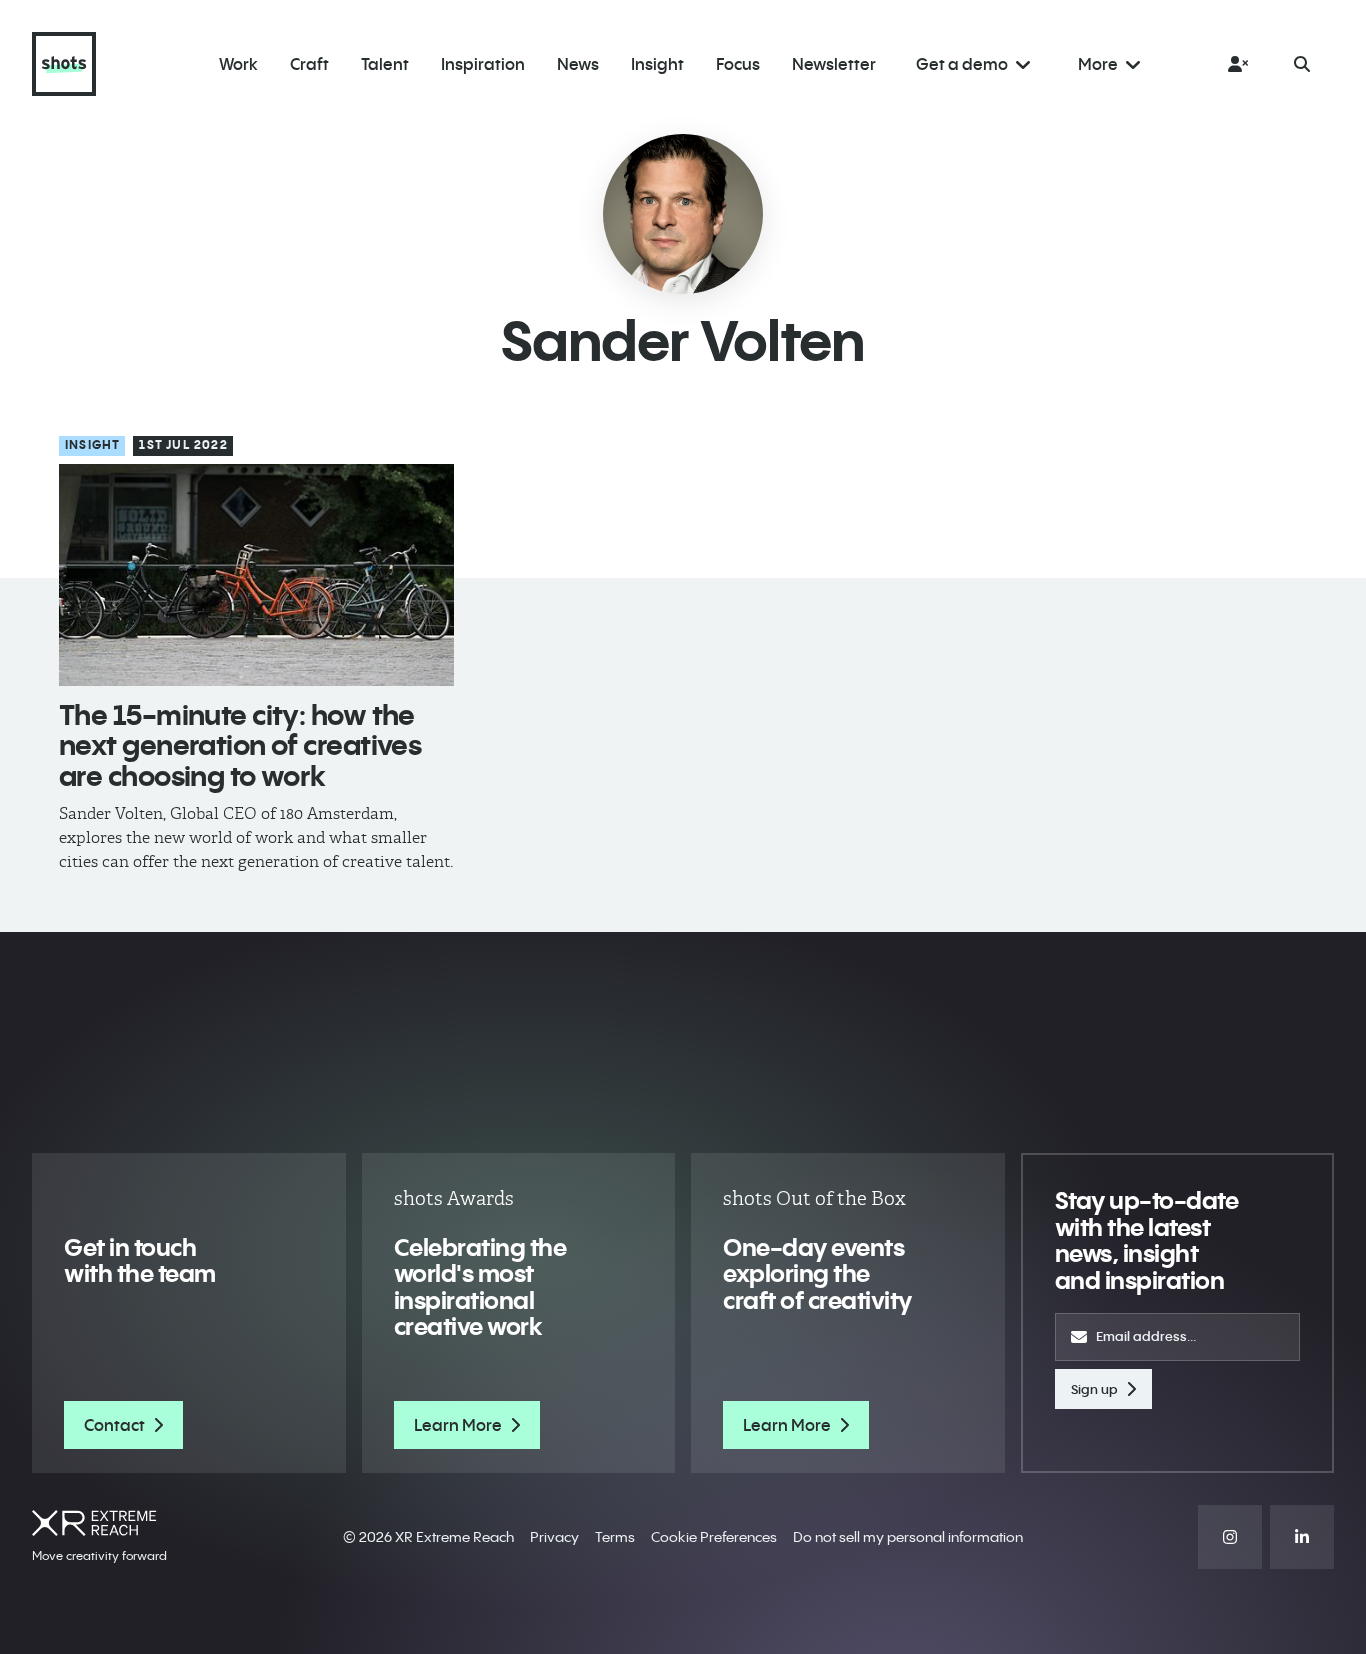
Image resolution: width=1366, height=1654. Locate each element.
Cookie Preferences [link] (714, 1537)
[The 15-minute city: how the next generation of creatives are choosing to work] (256, 575)
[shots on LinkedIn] (1302, 1537)
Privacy (554, 1537)
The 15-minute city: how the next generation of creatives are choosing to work (240, 745)
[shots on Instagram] (1230, 1537)
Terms (615, 1537)
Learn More (458, 1425)
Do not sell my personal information (908, 1537)
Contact (114, 1425)
